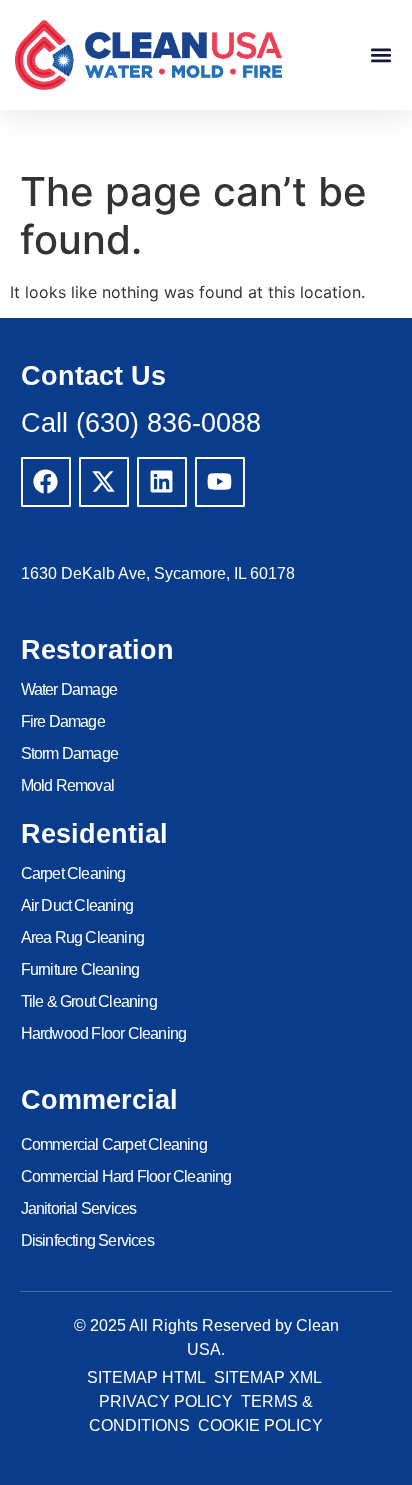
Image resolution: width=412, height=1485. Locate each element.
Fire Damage (63, 721)
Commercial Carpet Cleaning (114, 1144)
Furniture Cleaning (80, 969)
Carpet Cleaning (73, 873)
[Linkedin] (162, 482)
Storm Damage (69, 753)
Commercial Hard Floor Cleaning (126, 1176)
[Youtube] (220, 482)
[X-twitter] (104, 482)
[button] (380, 54)
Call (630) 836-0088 (141, 423)
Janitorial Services (79, 1208)
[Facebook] (46, 482)
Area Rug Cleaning (82, 937)
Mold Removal (67, 785)
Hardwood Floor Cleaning (104, 1033)
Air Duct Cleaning (77, 905)
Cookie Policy (260, 1425)
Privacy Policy (166, 1401)
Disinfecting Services (87, 1240)
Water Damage (69, 689)
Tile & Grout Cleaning (89, 1001)
